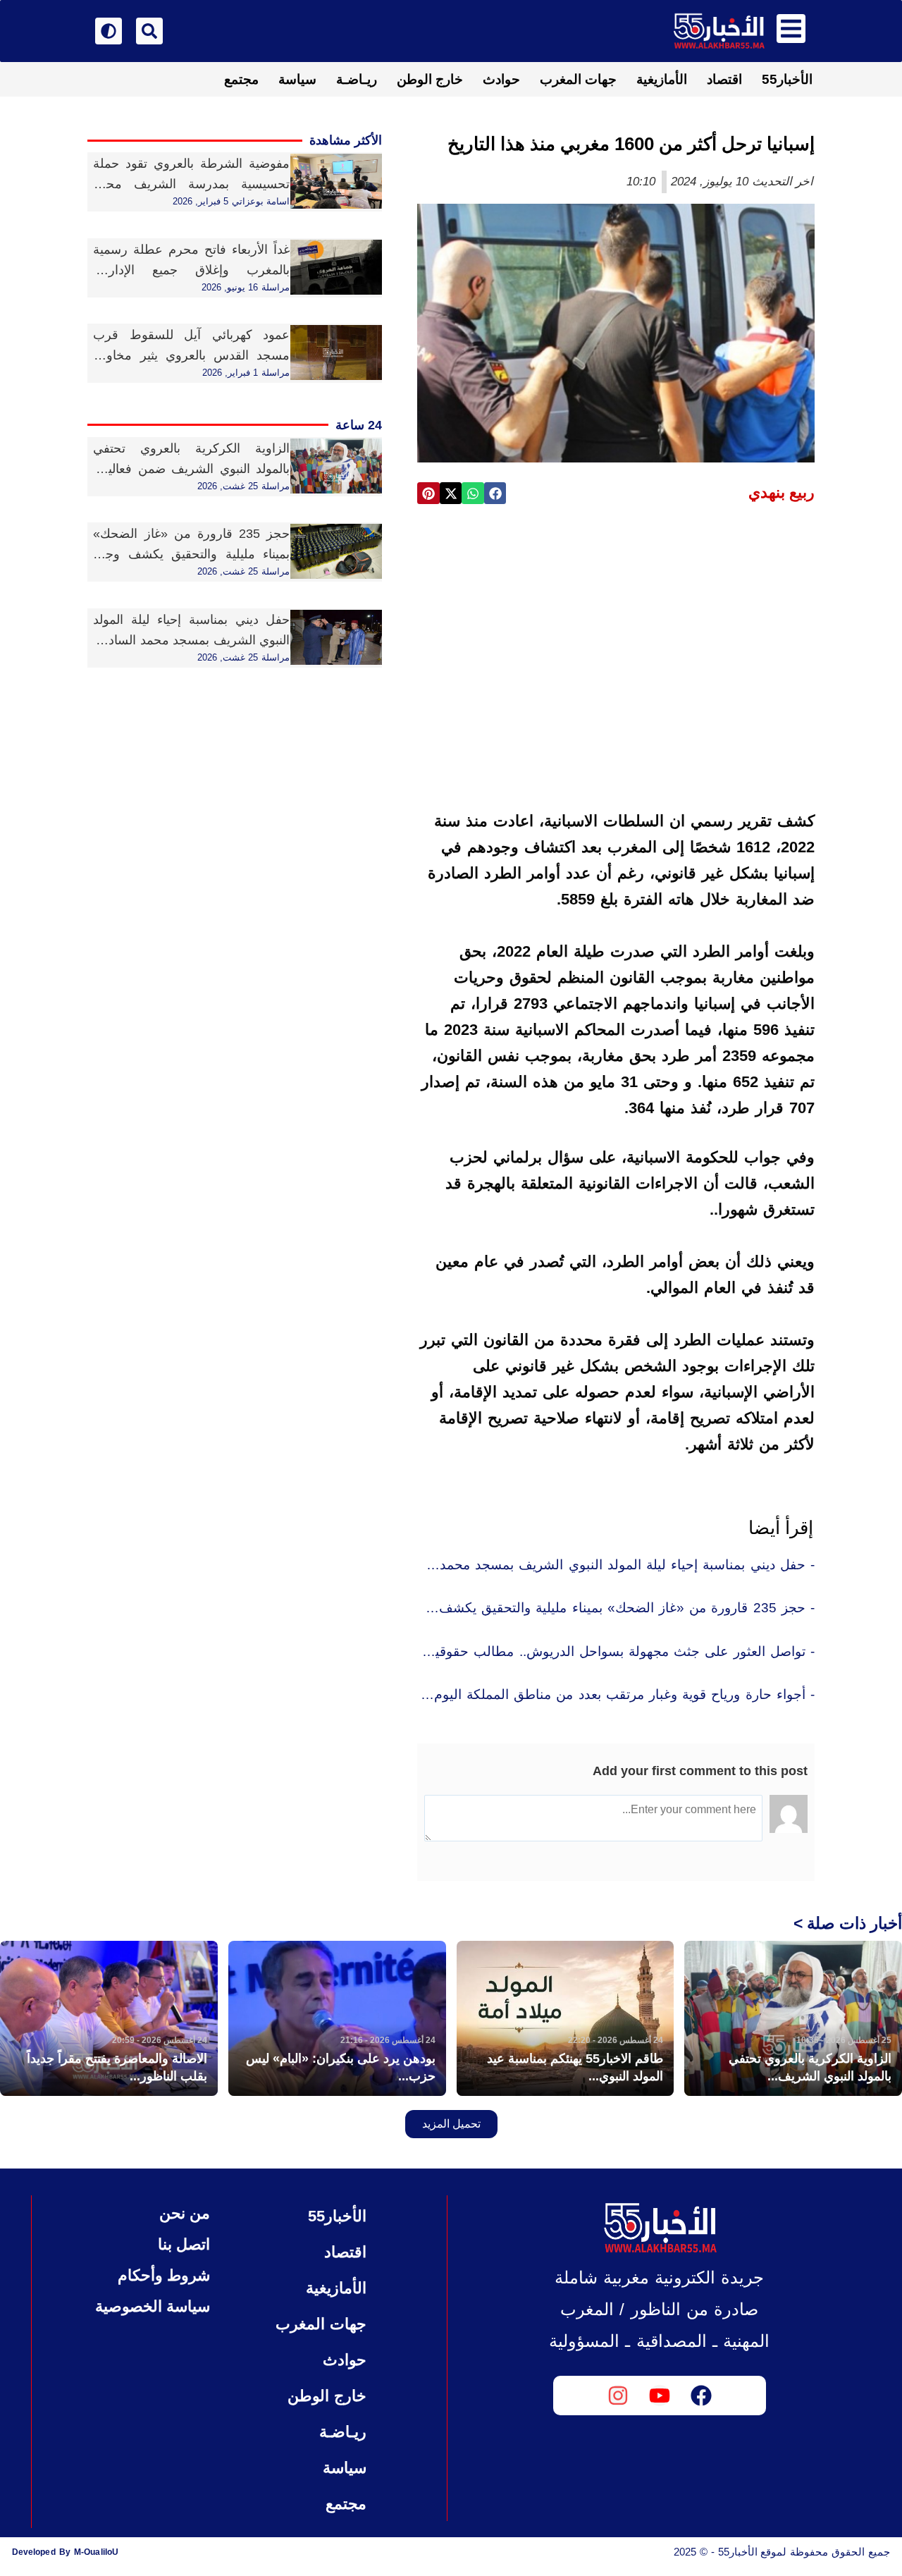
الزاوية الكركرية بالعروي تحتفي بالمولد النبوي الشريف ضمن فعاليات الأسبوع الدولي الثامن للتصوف (191, 469)
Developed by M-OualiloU (65, 2552)
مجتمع (241, 79)
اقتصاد (724, 79)
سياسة (297, 79)
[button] (495, 493)
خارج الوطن (430, 79)
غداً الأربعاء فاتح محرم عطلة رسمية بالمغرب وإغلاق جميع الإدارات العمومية (191, 270)
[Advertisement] (616, 623)
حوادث (501, 79)
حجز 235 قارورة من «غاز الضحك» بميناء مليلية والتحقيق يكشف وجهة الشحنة (191, 554)
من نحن (185, 2213)
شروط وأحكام (164, 2275)
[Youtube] (660, 2396)
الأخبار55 (787, 79)
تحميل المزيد (451, 2124)
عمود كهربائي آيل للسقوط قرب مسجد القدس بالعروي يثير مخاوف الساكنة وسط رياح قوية (191, 355)
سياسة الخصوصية (153, 2306)
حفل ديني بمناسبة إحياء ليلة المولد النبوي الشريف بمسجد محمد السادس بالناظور (191, 640)
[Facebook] (701, 2396)
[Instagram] (618, 2396)
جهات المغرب (578, 79)
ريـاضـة (357, 79)
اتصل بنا (184, 2244)
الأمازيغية (662, 79)
